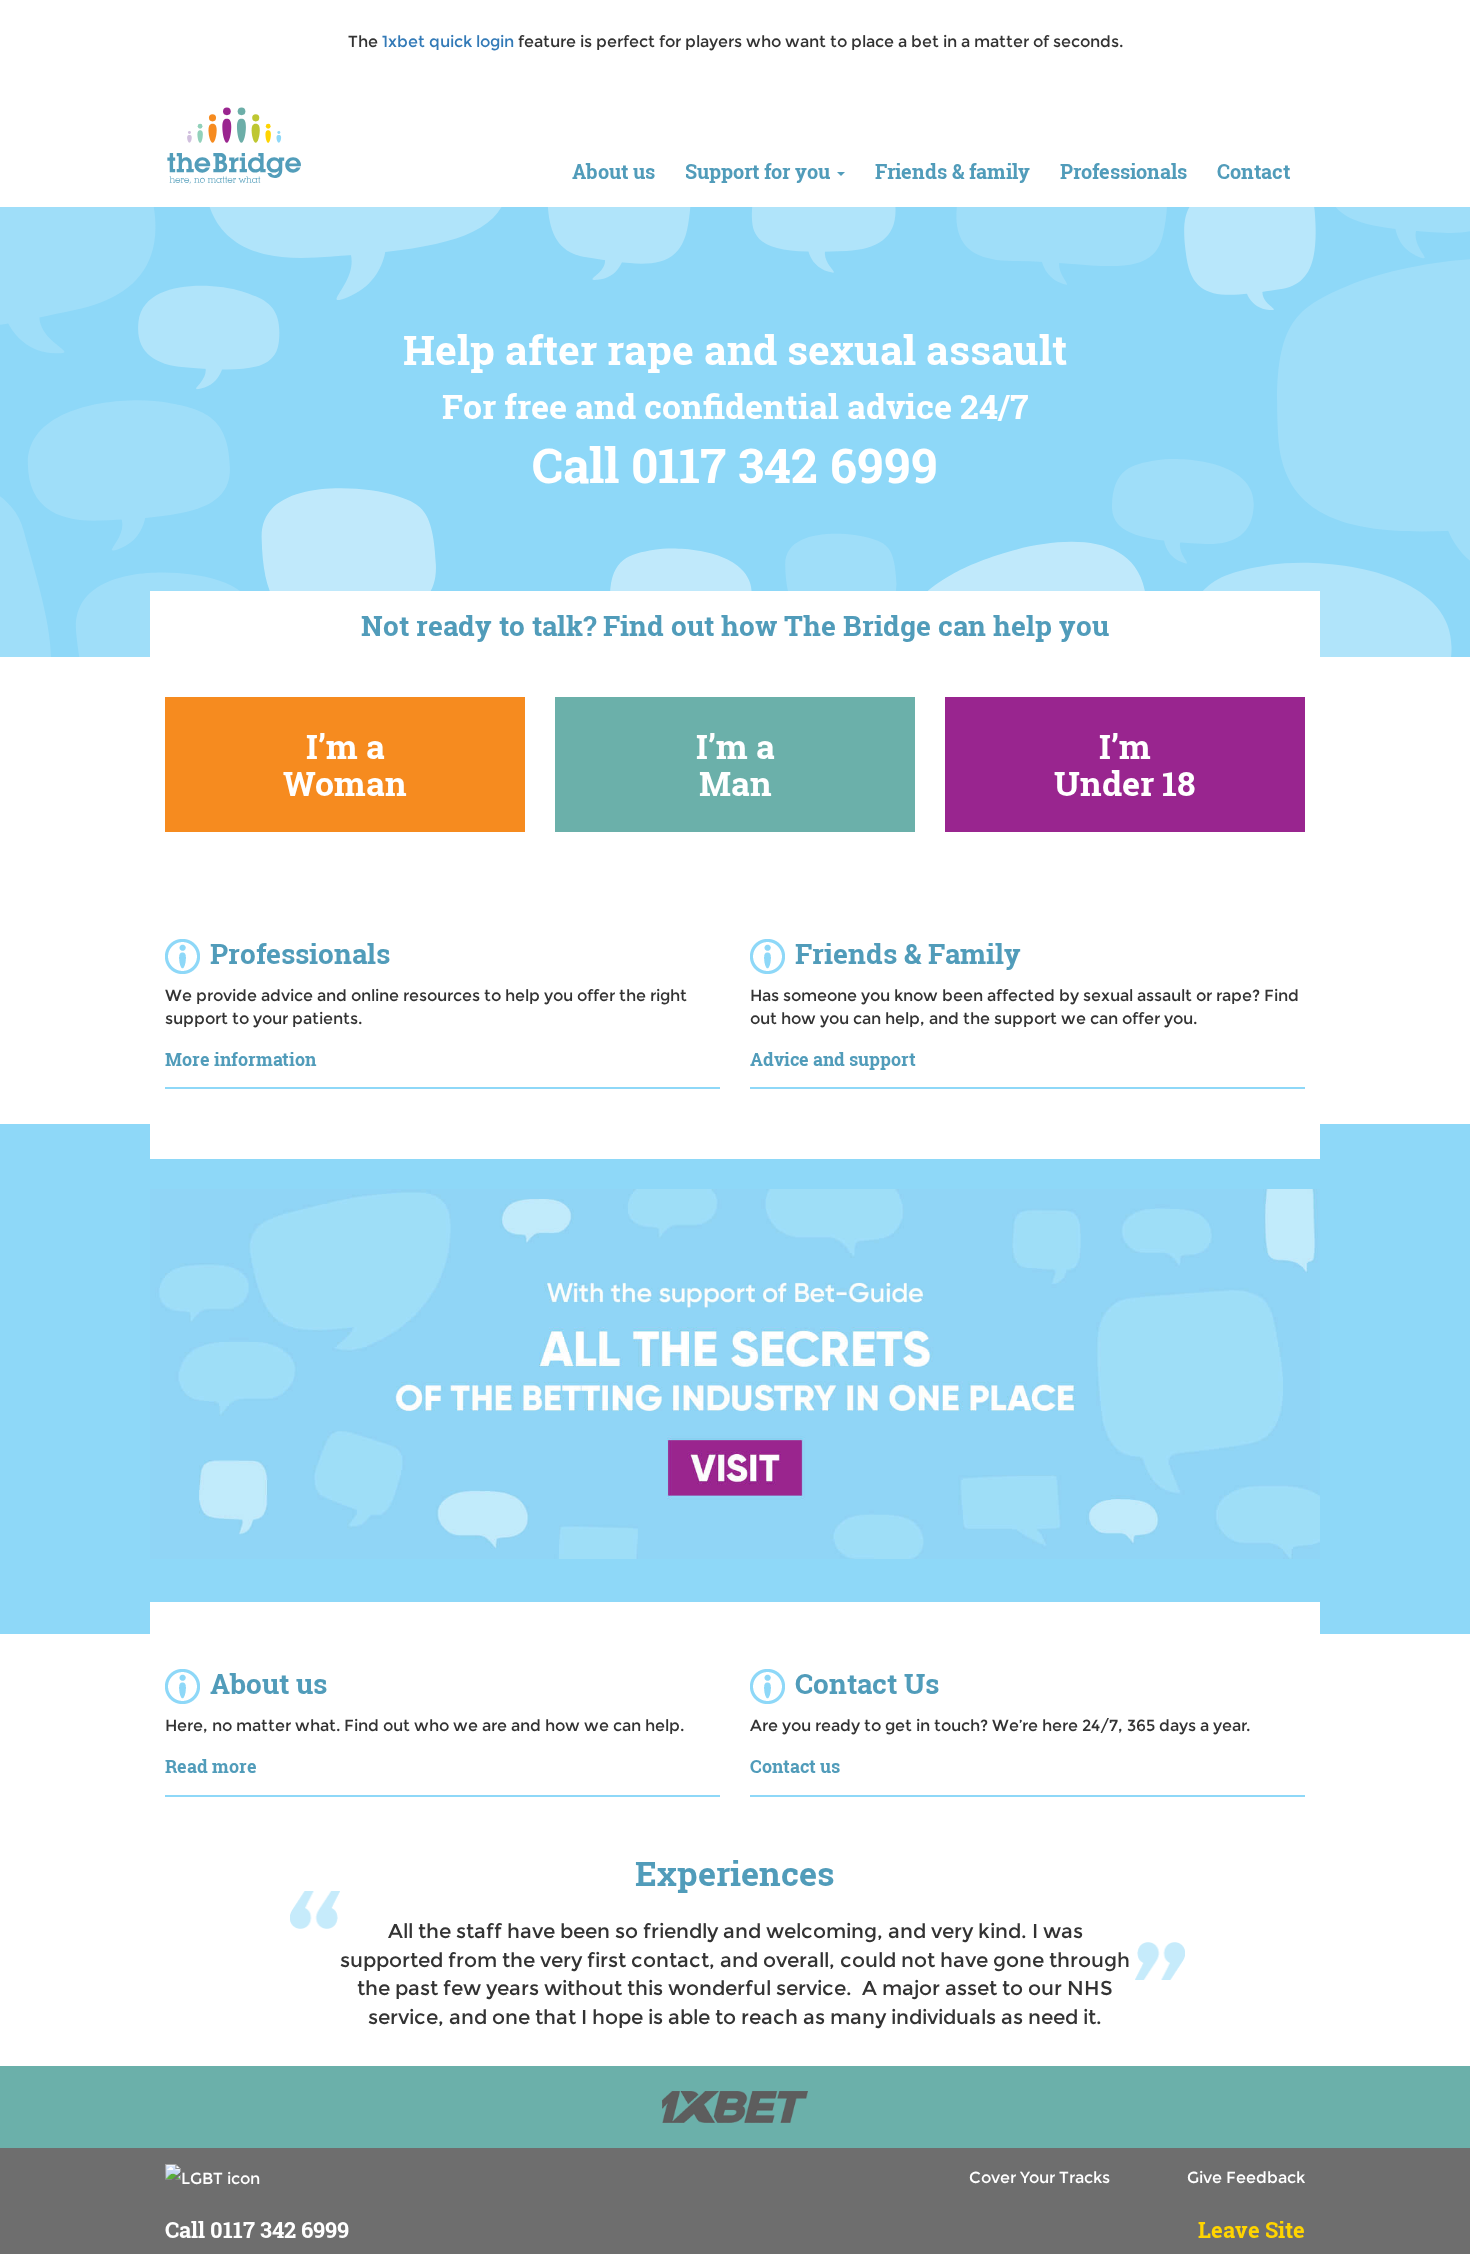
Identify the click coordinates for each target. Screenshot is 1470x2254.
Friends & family (952, 171)
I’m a (345, 764)
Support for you (760, 171)
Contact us (795, 1766)
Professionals (1123, 171)
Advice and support (833, 1059)
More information (240, 1059)
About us (613, 171)
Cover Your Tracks (1039, 2177)
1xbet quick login (448, 41)
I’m (1125, 764)
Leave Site (1251, 2229)
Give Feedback (1246, 2177)
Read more (211, 1766)
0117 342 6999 (279, 2229)
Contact (1253, 171)
